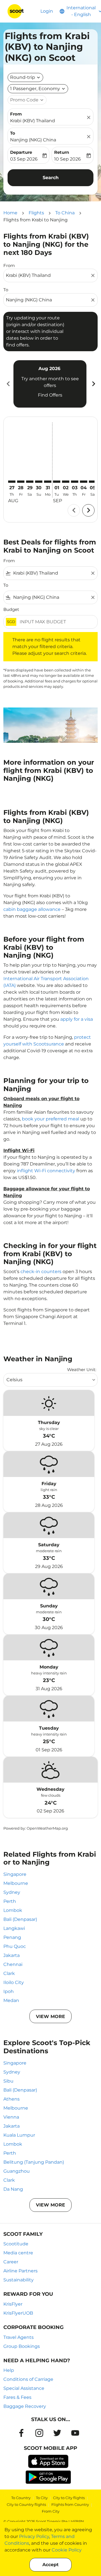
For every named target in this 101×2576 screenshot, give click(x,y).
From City (51, 2511)
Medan (11, 2000)
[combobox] (48, 275)
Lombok (13, 1910)
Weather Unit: (82, 1370)
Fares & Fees (17, 2397)
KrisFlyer (13, 2304)
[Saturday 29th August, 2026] (30, 482)
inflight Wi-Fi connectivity (46, 1171)
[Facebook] (21, 2433)
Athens (12, 2099)
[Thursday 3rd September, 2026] (75, 482)
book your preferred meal (50, 1119)
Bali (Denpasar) (20, 1919)
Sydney (12, 1892)
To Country (21, 2498)
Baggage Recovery (25, 2406)
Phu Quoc (15, 1946)
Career (11, 2262)
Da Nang (13, 2189)
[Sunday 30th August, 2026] (39, 482)
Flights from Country (70, 2504)
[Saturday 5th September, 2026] (93, 482)
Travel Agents (19, 2337)
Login (47, 11)
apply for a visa (77, 1019)
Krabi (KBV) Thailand (33, 121)
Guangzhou (17, 2171)
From (16, 114)
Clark (9, 1973)
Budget (11, 609)
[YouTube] (75, 2433)
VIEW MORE (50, 2016)
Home (10, 213)
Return (62, 152)
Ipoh (9, 1991)
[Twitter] (57, 2433)
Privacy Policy (34, 2536)
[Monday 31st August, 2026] (48, 482)
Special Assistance (24, 2388)
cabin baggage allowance (32, 909)
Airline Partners (20, 2271)
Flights (36, 213)
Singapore (15, 1874)
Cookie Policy (67, 2550)
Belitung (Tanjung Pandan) (34, 2162)
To (13, 133)
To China (65, 213)
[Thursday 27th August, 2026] (12, 482)
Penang (12, 1937)
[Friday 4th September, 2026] (84, 482)
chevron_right (93, 384)
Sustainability (19, 2280)
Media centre (18, 2253)
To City (42, 2498)
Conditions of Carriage (28, 2379)
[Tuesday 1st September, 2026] (57, 482)
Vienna (11, 2117)
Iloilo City (14, 1982)
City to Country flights (26, 2504)
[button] (38, 89)
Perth (10, 1901)
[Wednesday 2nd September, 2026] (66, 482)
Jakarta (12, 1955)
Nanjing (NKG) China (33, 140)
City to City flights (69, 2498)
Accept (50, 2565)
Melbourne (16, 1883)
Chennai (13, 1964)
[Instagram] (39, 2433)
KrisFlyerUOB (18, 2313)
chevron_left (8, 384)
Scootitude (16, 2244)
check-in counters (41, 1272)
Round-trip (23, 77)
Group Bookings (22, 2346)
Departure (21, 152)
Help (9, 2370)
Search (51, 178)
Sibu (8, 2081)
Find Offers (50, 395)
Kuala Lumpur (19, 2135)
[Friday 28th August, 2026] (21, 482)
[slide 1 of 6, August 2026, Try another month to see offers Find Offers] (50, 384)
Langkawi (14, 1928)
